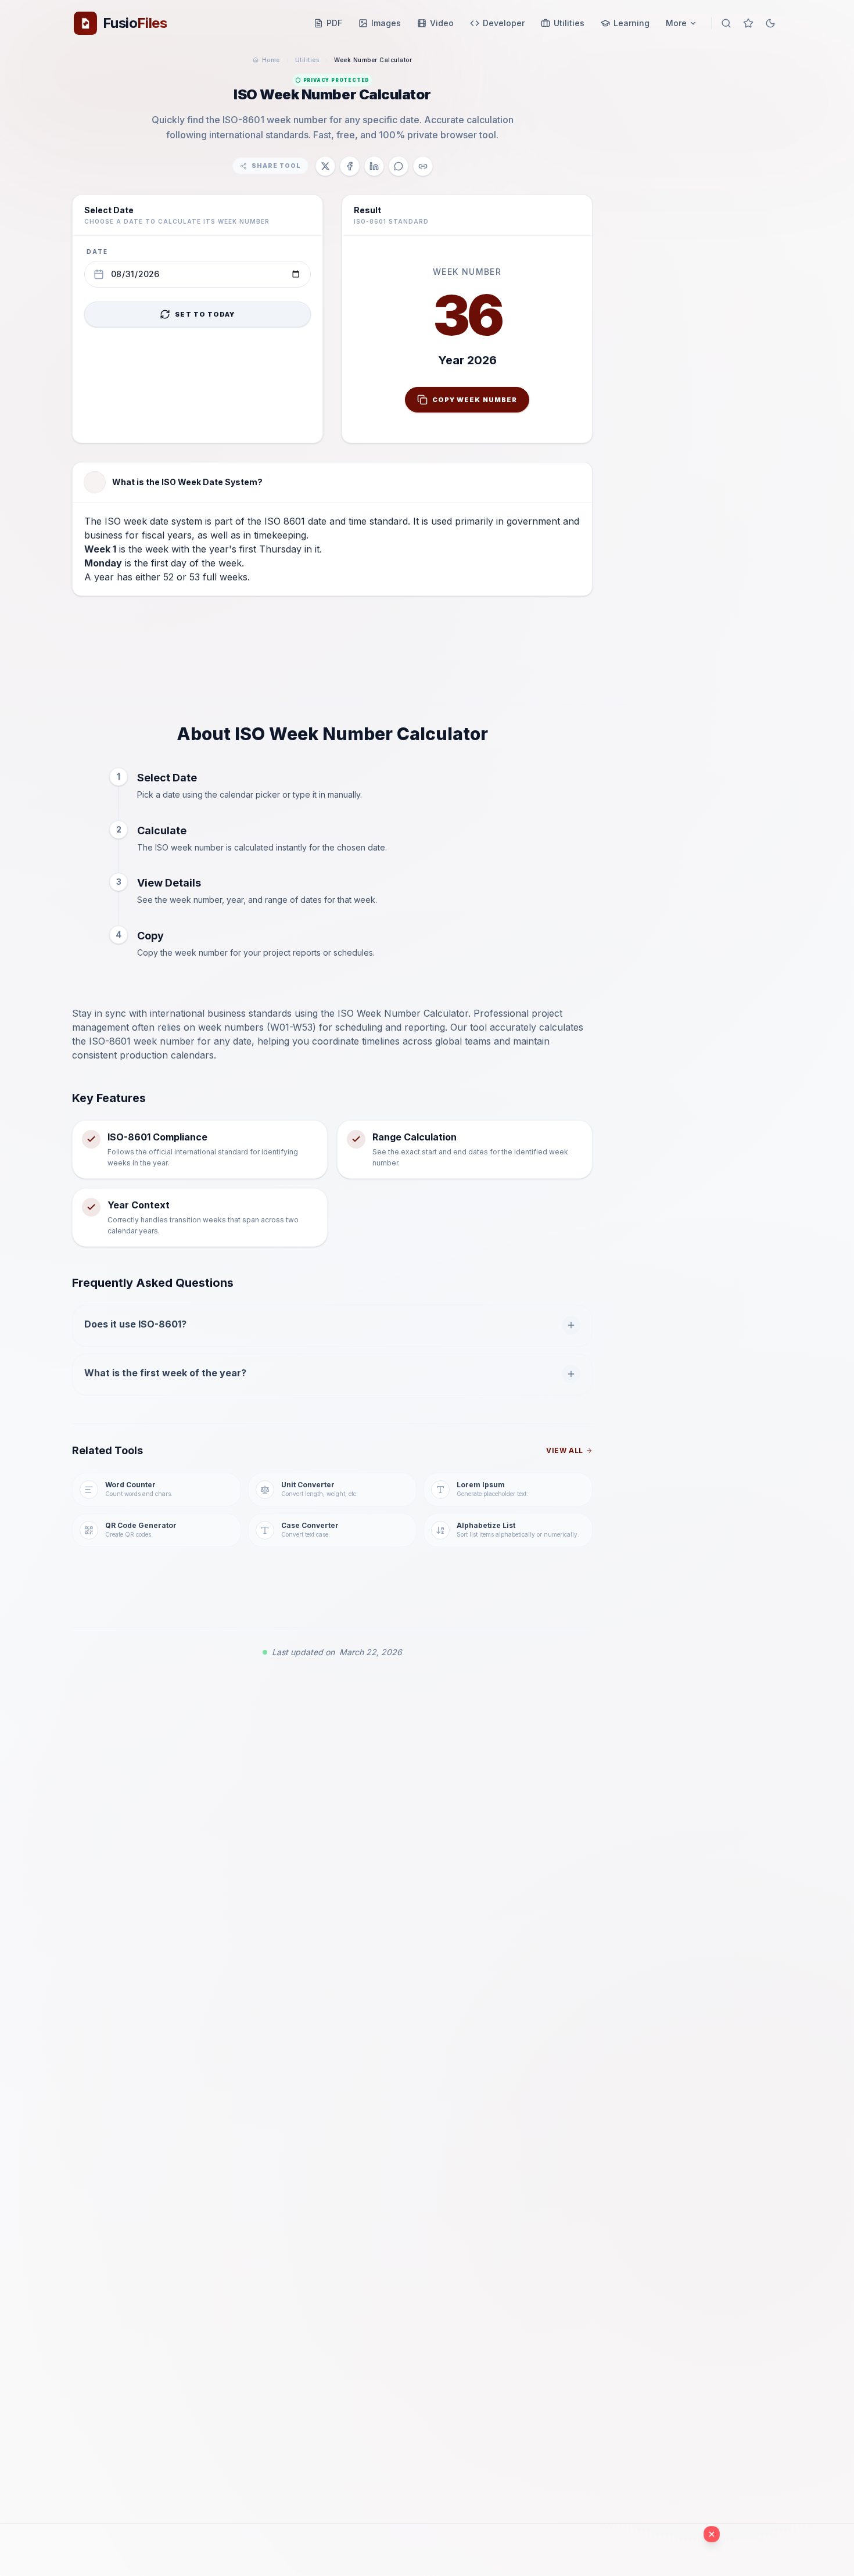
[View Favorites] (748, 23)
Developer (504, 23)
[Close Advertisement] (712, 2534)
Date (97, 252)
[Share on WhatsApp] (399, 166)
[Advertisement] (332, 659)
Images (386, 23)
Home (271, 60)
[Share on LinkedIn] (374, 166)
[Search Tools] (726, 23)
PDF (334, 23)
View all (565, 1450)
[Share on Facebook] (350, 166)
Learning (631, 23)
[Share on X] (325, 166)
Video (442, 23)
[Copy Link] (423, 166)
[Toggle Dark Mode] (770, 23)
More (676, 23)
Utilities (569, 23)
